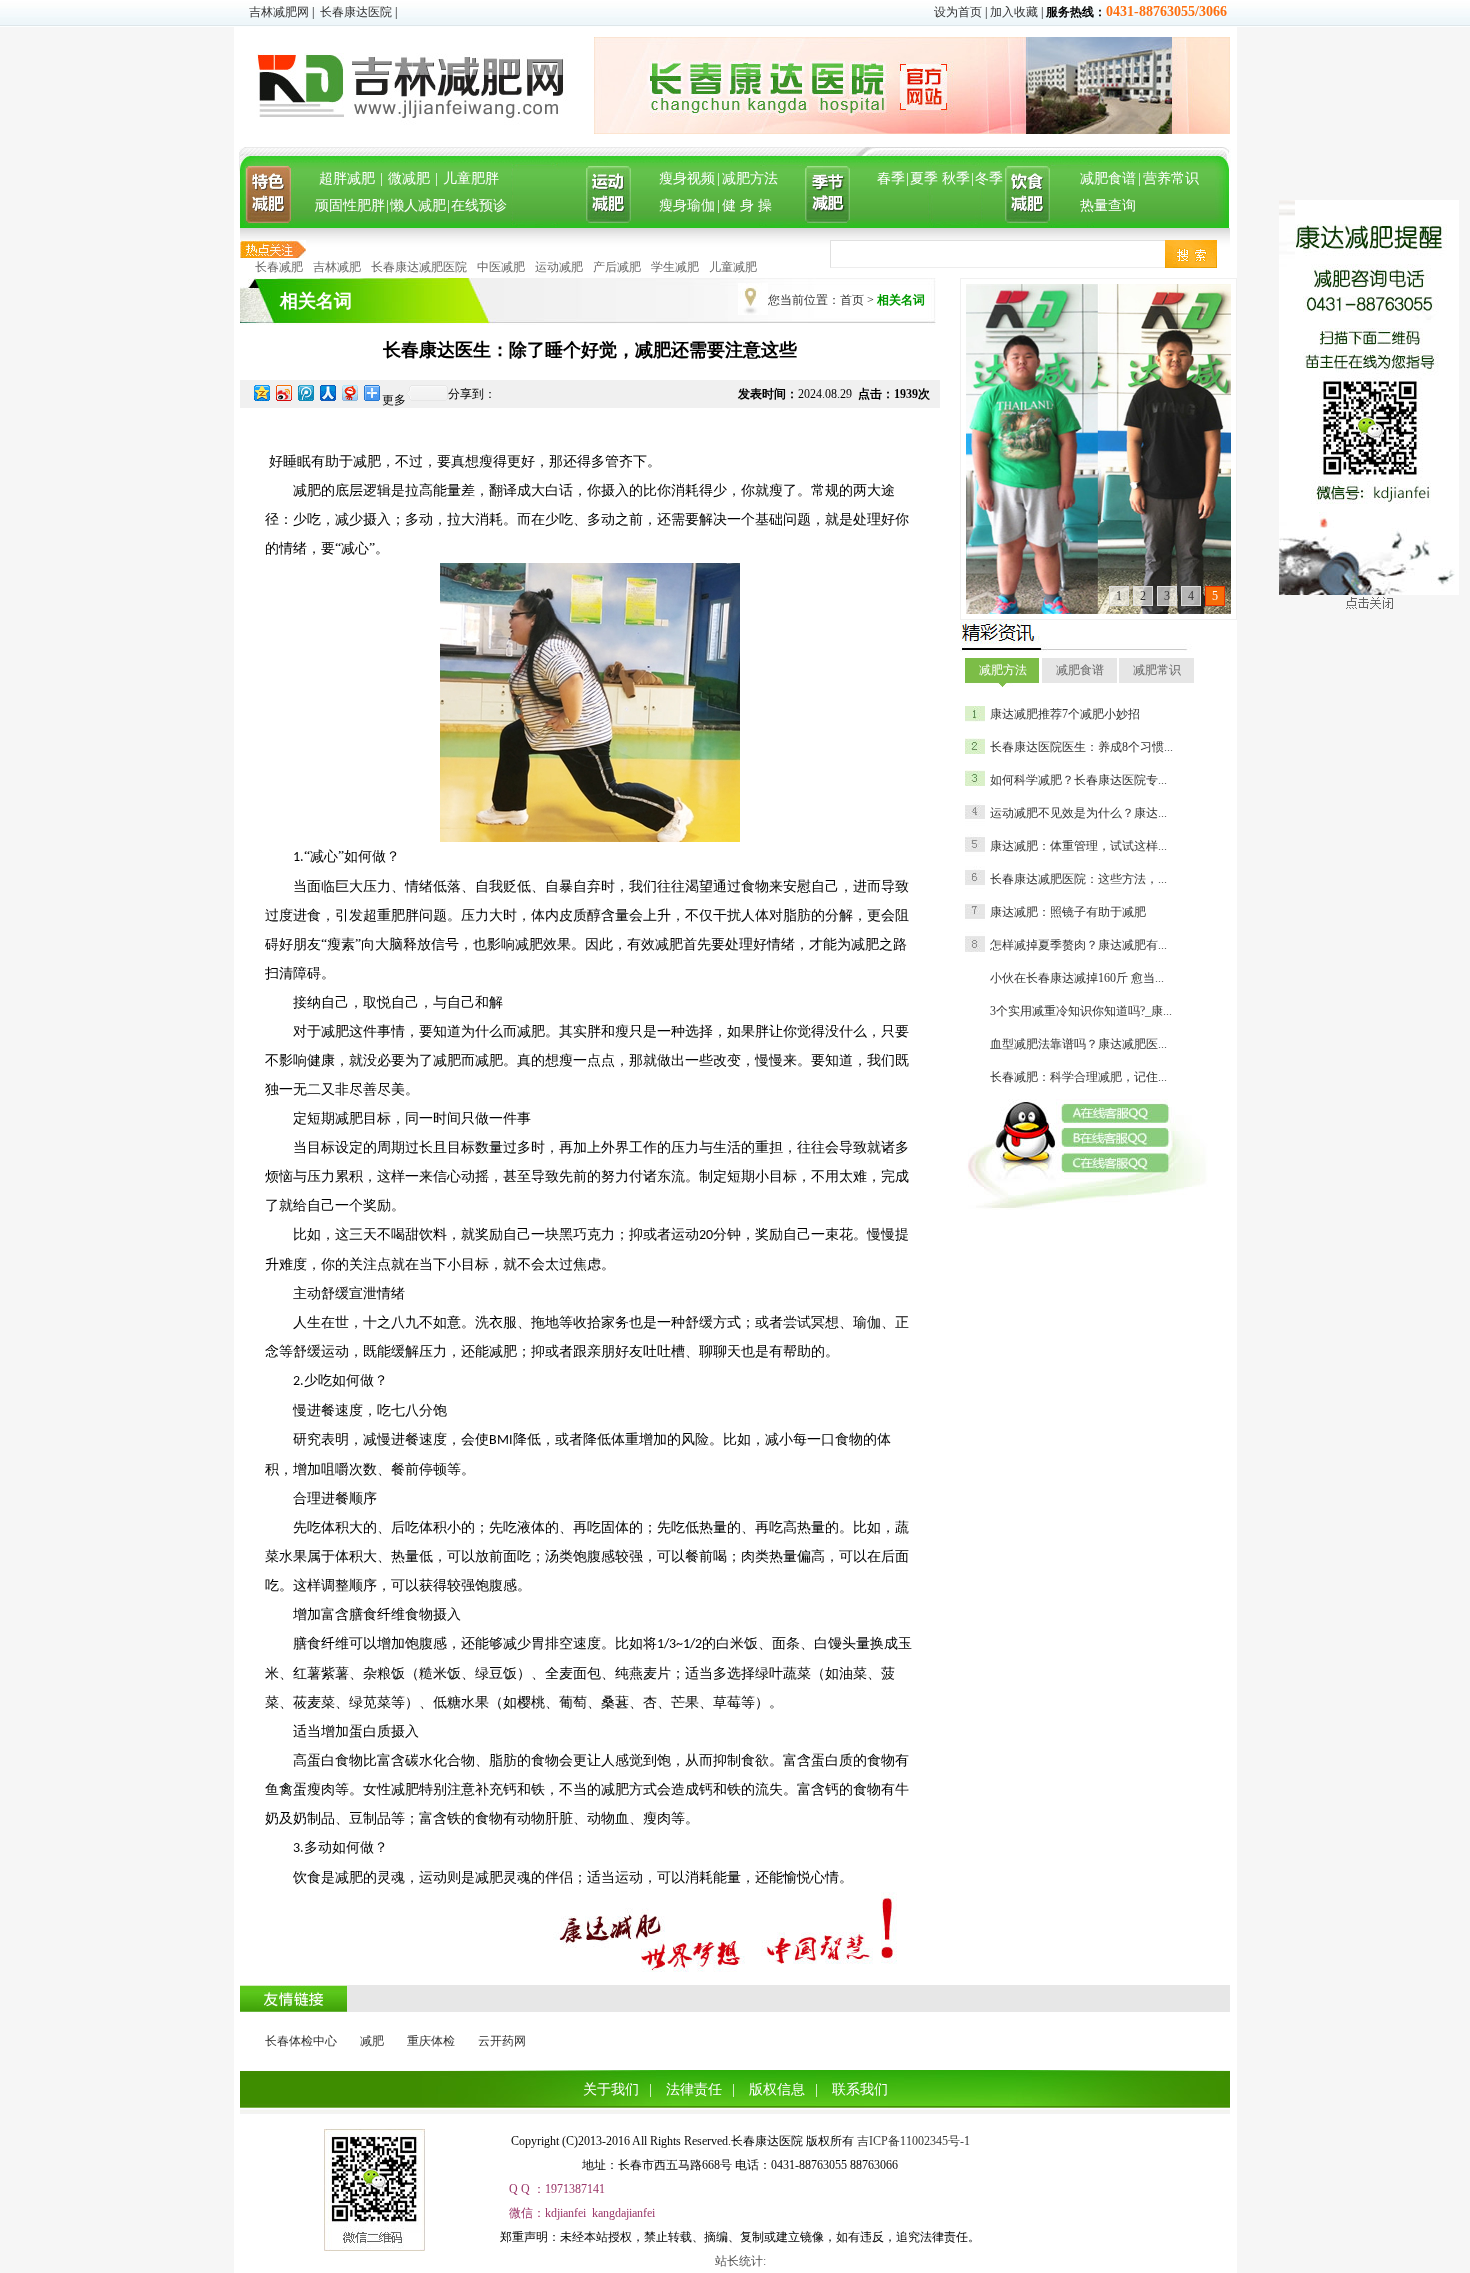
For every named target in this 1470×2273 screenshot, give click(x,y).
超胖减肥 (347, 178)
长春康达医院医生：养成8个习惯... (1081, 747)
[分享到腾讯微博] (305, 392)
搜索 (1191, 254)
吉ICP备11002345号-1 (913, 2141)
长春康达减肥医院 (419, 267)
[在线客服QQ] (1122, 1113)
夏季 (924, 178)
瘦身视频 (687, 178)
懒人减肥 (418, 205)
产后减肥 (617, 267)
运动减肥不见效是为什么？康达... (1078, 813)
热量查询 (1108, 205)
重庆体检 (431, 2041)
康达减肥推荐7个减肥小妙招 (1065, 714)
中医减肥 (501, 267)
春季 (891, 178)
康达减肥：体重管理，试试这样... (1078, 846)
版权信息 (777, 2089)
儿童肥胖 (471, 178)
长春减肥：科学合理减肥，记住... (1078, 1077)
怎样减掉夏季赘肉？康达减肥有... (1078, 945)
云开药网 (502, 2041)
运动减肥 (559, 267)
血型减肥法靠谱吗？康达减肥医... (1078, 1044)
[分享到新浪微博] (283, 392)
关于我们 (611, 2089)
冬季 (989, 178)
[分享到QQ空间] (261, 392)
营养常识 (1171, 178)
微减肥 (409, 178)
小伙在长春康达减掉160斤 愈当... (1077, 978)
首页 (852, 300)
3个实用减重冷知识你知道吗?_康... (1081, 1011)
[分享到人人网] (327, 392)
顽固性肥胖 (350, 205)
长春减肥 (279, 267)
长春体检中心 (301, 2041)
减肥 (372, 2041)
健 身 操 (747, 205)
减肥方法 (750, 178)
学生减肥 (675, 267)
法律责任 (694, 2089)
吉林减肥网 (279, 12)
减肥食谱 (1108, 178)
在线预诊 (479, 205)
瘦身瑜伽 (687, 205)
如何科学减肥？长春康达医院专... (1078, 780)
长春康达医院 (356, 12)
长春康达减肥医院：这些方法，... (1078, 879)
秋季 (956, 178)
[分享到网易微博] (349, 392)
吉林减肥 (337, 267)
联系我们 (860, 2089)
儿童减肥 (733, 267)
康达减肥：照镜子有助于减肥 (1068, 912)
